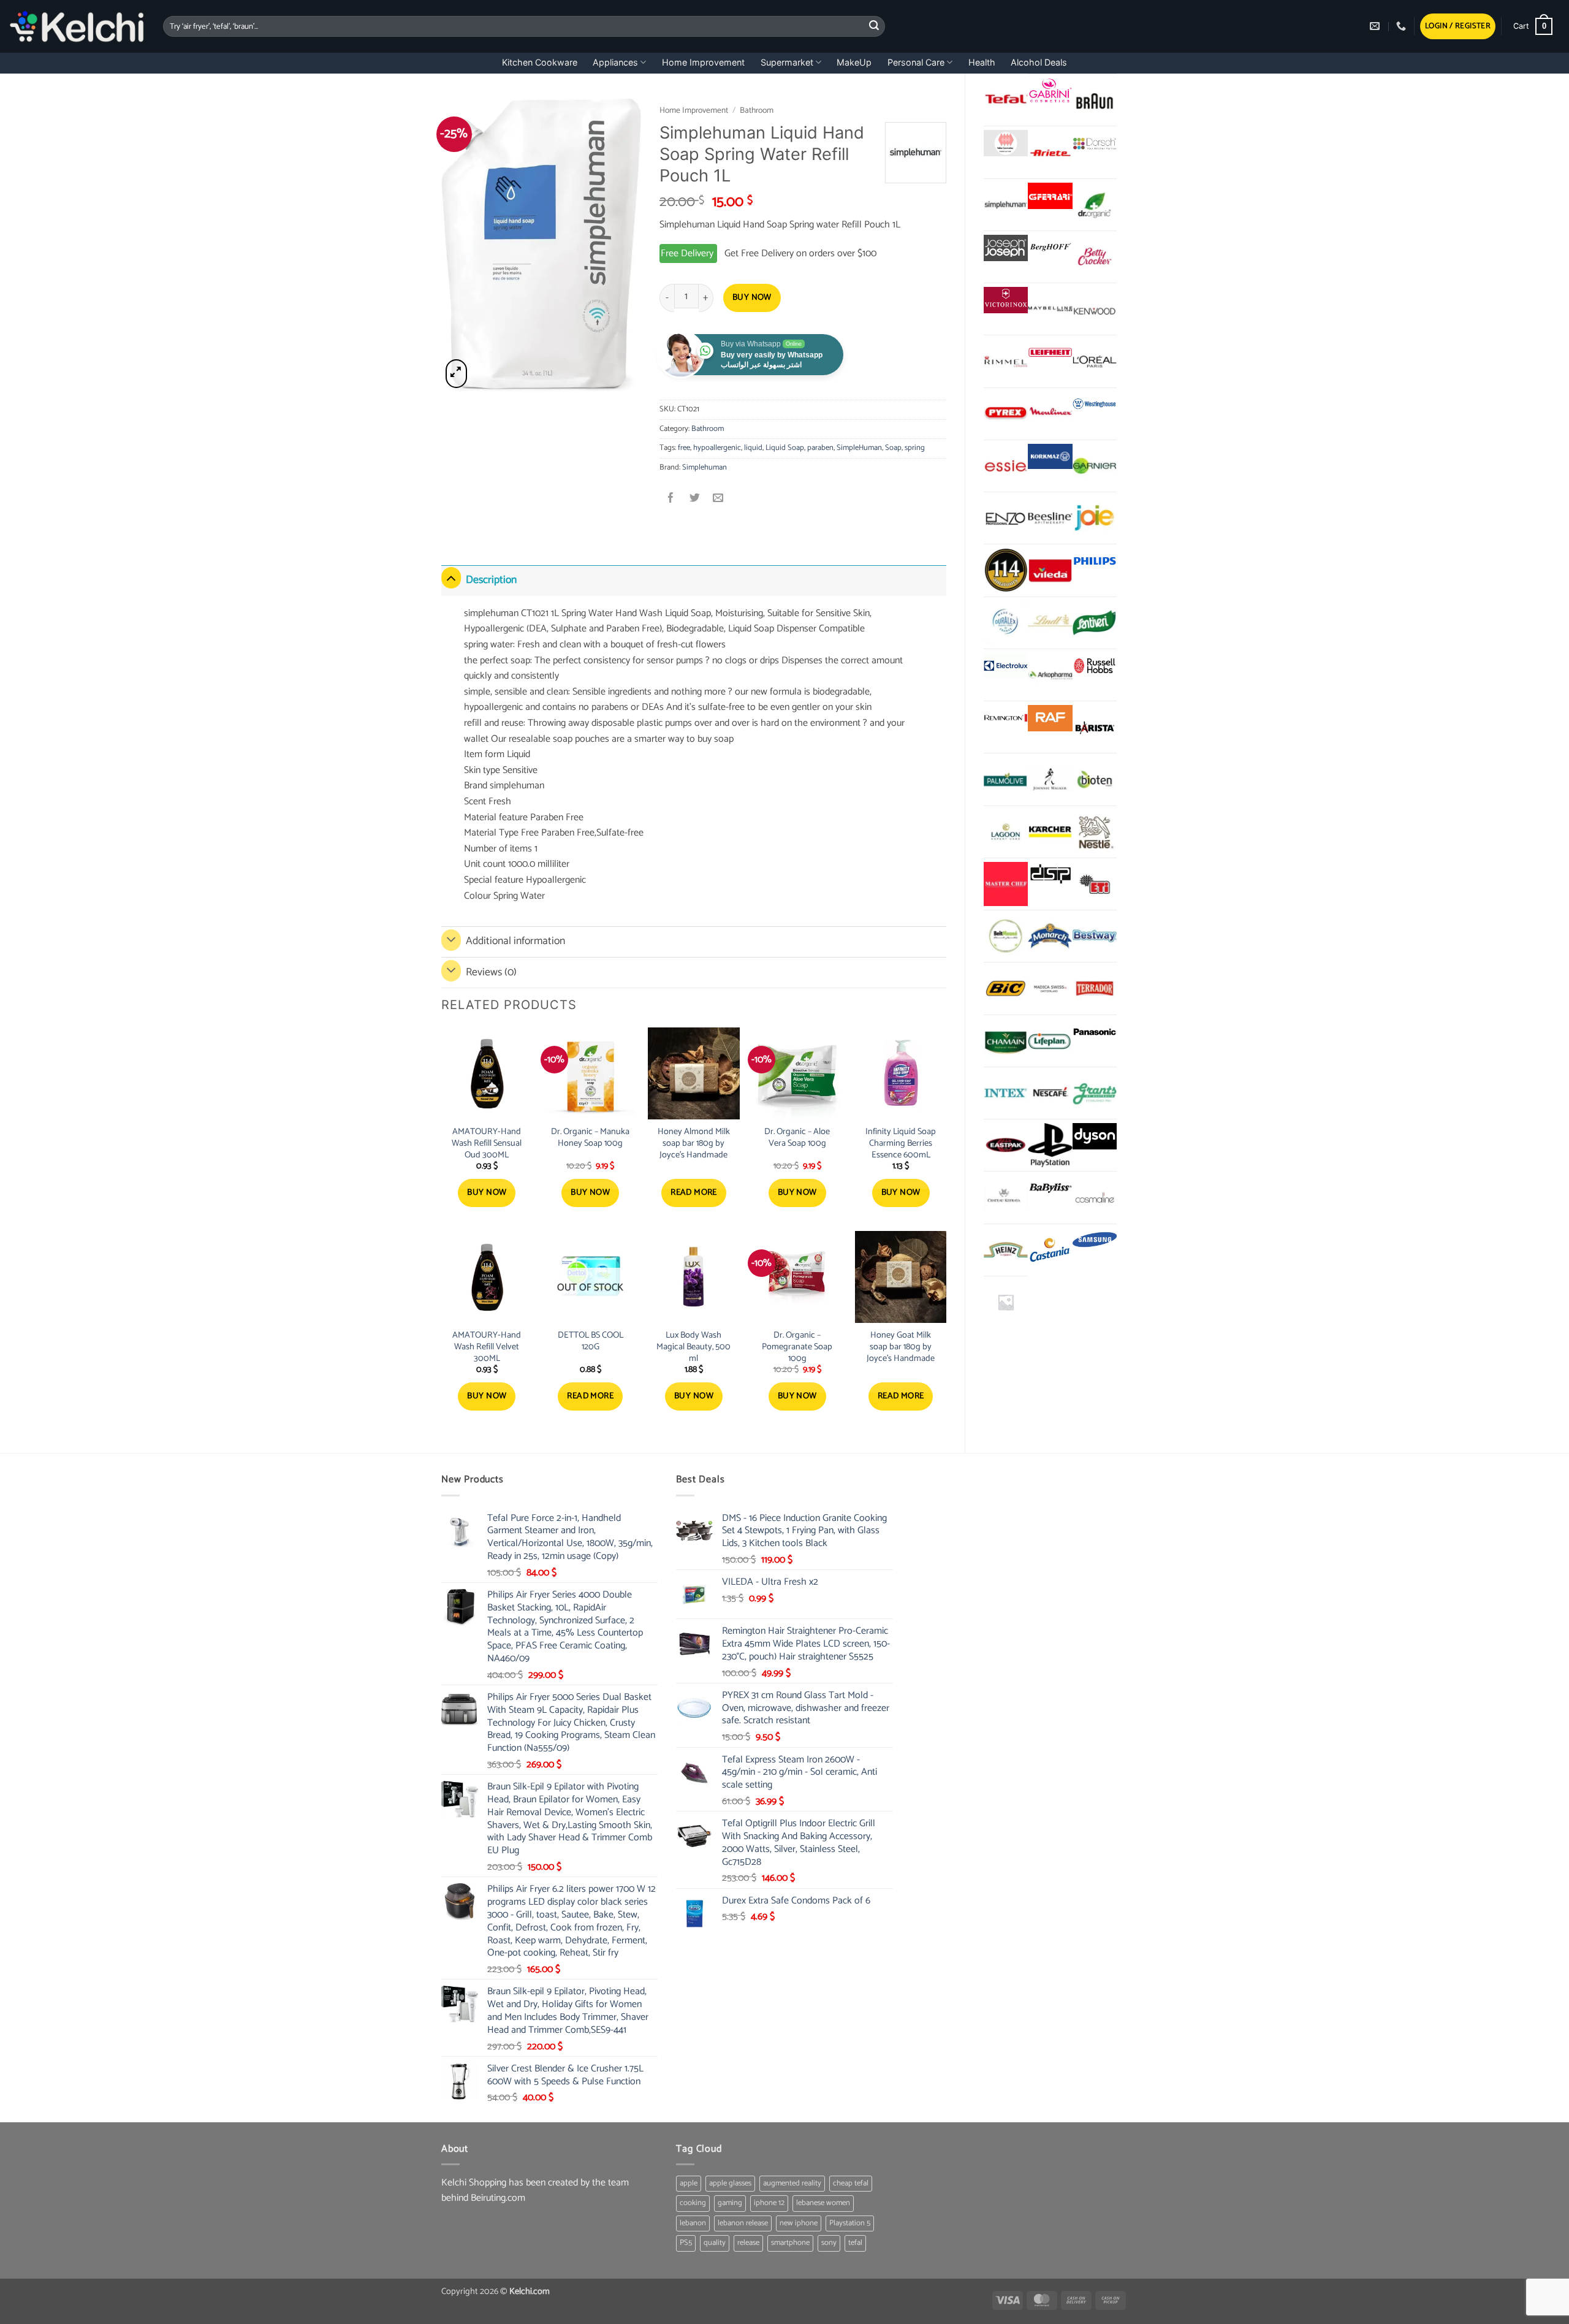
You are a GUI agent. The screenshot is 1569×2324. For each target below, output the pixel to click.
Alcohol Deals (1039, 62)
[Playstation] (1050, 1145)
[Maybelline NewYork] (1050, 309)
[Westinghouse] (1095, 405)
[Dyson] (1095, 1136)
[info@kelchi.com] (1376, 26)
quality (715, 2243)
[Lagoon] (1006, 832)
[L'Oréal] (1095, 361)
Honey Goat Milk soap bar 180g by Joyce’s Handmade (901, 1347)
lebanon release (743, 2223)
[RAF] (1050, 718)
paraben (820, 448)
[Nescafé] (1050, 1093)
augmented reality (792, 2183)
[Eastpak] (1006, 1145)
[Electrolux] (1006, 666)
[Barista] (1095, 727)
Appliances (615, 62)
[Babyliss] (1050, 1188)
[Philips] (1095, 561)
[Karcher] (1050, 832)
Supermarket (787, 62)
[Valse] (1006, 143)
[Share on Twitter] (695, 499)
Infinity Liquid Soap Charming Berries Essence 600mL (901, 1143)
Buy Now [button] (487, 1193)
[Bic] (1006, 988)
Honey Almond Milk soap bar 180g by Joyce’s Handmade (694, 1143)
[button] (1458, 27)
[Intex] (1006, 1093)
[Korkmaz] (1050, 457)
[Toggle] (451, 578)
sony (829, 2243)
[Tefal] (1006, 99)
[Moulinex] (1050, 414)
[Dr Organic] (1095, 205)
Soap (893, 448)
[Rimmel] (1006, 361)
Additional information (515, 941)
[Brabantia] (1006, 1302)
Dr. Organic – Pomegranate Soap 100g (797, 1347)
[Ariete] (1050, 152)
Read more (694, 1193)
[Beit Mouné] (1006, 936)
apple (689, 2183)
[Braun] (1095, 100)
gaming (730, 2203)
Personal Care (916, 62)
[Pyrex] (1006, 414)
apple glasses (730, 2183)
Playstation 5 (850, 2223)
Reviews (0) (491, 973)
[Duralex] (1006, 623)
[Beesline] (1050, 518)
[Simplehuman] (1006, 205)
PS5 (686, 2243)
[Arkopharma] (1050, 675)
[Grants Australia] (1095, 1093)
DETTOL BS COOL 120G (591, 1341)
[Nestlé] (1095, 832)
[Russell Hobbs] (1095, 666)
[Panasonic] (1095, 1032)
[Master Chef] (1006, 884)
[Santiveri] (1095, 623)
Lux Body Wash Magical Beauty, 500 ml (693, 1347)
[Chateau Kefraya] (1006, 1197)
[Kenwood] (1095, 309)
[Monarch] (1050, 936)
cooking (693, 2203)
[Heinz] (1006, 1250)
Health (982, 62)
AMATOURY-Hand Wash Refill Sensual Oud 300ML (487, 1143)
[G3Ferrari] (1050, 196)
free (684, 448)
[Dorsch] (1095, 143)
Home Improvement (703, 62)
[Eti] (1095, 884)
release (748, 2243)
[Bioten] (1095, 779)
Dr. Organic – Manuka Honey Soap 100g (590, 1137)
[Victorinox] (1006, 300)
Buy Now (752, 298)
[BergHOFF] (1050, 248)
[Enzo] (1006, 518)
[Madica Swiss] (1050, 988)
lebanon (693, 2223)
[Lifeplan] (1050, 1041)
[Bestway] (1095, 936)
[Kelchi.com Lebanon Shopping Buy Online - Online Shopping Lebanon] (77, 26)
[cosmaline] (1095, 1197)
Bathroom (757, 110)
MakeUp (854, 62)
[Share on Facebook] (671, 499)
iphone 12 (769, 2203)
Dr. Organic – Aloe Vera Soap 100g (797, 1137)
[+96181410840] (1403, 26)
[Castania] (1050, 1250)
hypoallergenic (717, 448)
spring (915, 448)
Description (491, 580)
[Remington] (1006, 718)
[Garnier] (1095, 466)
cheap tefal (851, 2183)
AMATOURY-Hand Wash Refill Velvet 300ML (487, 1347)
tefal (855, 2243)
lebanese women (823, 2203)
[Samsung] (1095, 1241)
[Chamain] (1006, 1041)
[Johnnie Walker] (1050, 779)
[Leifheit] (1050, 352)
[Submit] (874, 26)
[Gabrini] (1050, 91)
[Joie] (1095, 518)
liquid (753, 448)
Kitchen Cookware (540, 62)
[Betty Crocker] (1095, 257)
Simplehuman (705, 467)
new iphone (799, 2223)
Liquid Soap (785, 448)
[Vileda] (1050, 570)
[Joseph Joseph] (1006, 248)
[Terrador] (1095, 988)
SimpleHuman (859, 448)
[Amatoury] (1006, 570)
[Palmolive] (1006, 779)
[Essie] (1006, 466)
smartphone (790, 2243)
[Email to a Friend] (718, 499)
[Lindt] (1050, 623)
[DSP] (1050, 875)
